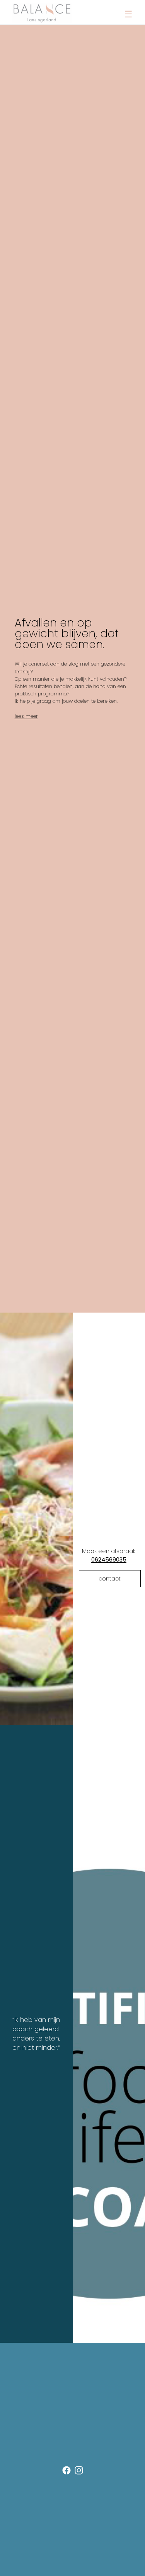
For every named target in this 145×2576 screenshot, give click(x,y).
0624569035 (109, 1560)
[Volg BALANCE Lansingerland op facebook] (67, 2472)
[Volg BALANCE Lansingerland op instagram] (79, 2472)
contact (110, 1579)
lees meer (26, 716)
